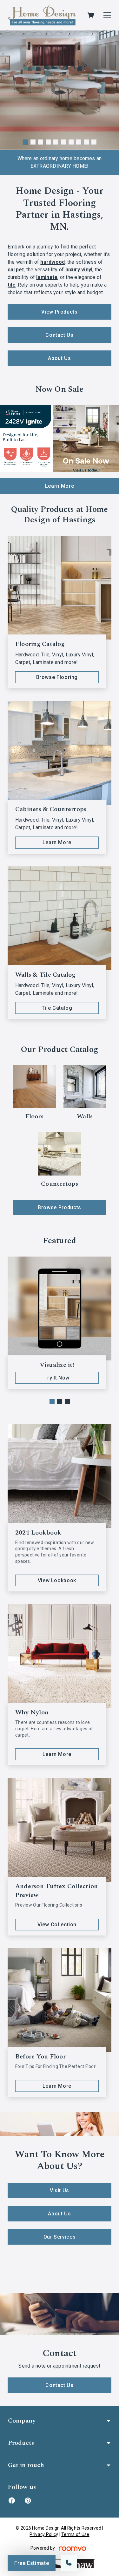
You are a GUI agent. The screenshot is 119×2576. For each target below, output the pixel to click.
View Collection (57, 1925)
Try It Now (57, 1378)
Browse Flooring (57, 677)
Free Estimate (32, 2563)
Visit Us (60, 2190)
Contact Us (59, 335)
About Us (59, 358)
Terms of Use (75, 2534)
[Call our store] (69, 2563)
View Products (59, 312)
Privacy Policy (44, 2534)
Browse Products (60, 1207)
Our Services (60, 2237)
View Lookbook (57, 1580)
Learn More (60, 486)
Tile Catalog (57, 1008)
